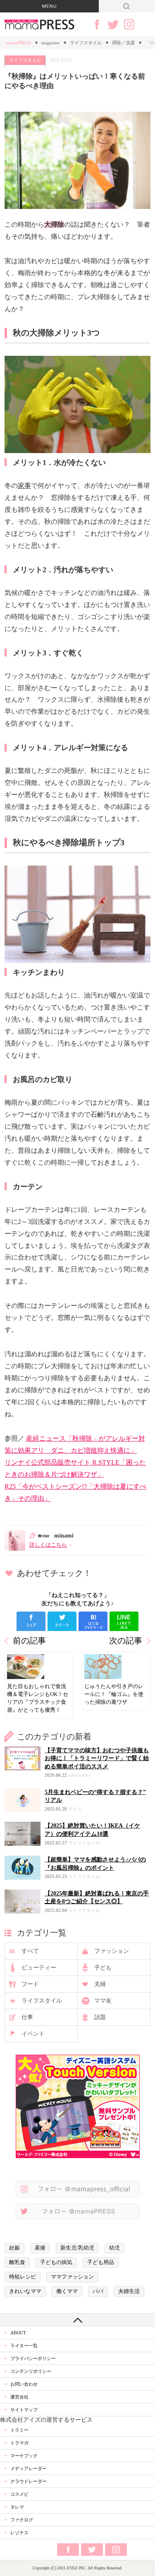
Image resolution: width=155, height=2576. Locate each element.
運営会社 (19, 2397)
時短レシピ (23, 2277)
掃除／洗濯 (123, 43)
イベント (33, 2034)
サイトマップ (24, 2410)
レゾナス (19, 2533)
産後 (40, 2248)
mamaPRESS (19, 43)
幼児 (114, 2248)
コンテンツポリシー (31, 2371)
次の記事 (126, 1641)
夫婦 (100, 1984)
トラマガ (19, 2443)
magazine (50, 43)
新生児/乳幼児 (77, 2248)
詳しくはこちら (48, 1545)
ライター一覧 (24, 2346)
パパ (98, 2291)
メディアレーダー (29, 2468)
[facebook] (31, 1621)
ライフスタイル (86, 43)
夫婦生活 (129, 2291)
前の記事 (29, 1641)
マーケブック (24, 2456)
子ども (103, 1968)
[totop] (77, 2320)
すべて (30, 1951)
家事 (24, 486)
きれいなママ (25, 2291)
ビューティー (39, 1968)
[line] (124, 1621)
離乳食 (17, 2262)
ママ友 (103, 2001)
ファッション (112, 1951)
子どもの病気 (56, 2262)
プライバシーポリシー (33, 2358)
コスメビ (19, 2494)
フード (30, 1984)
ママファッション (72, 2277)
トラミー (19, 2430)
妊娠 (14, 2248)
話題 (100, 2017)
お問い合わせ (24, 2384)
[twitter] (62, 1621)
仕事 (27, 2017)
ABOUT (18, 2333)
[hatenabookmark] (93, 1621)
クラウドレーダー (29, 2481)
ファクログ (22, 2520)
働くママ (67, 2291)
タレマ (17, 2507)
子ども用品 (101, 2262)
